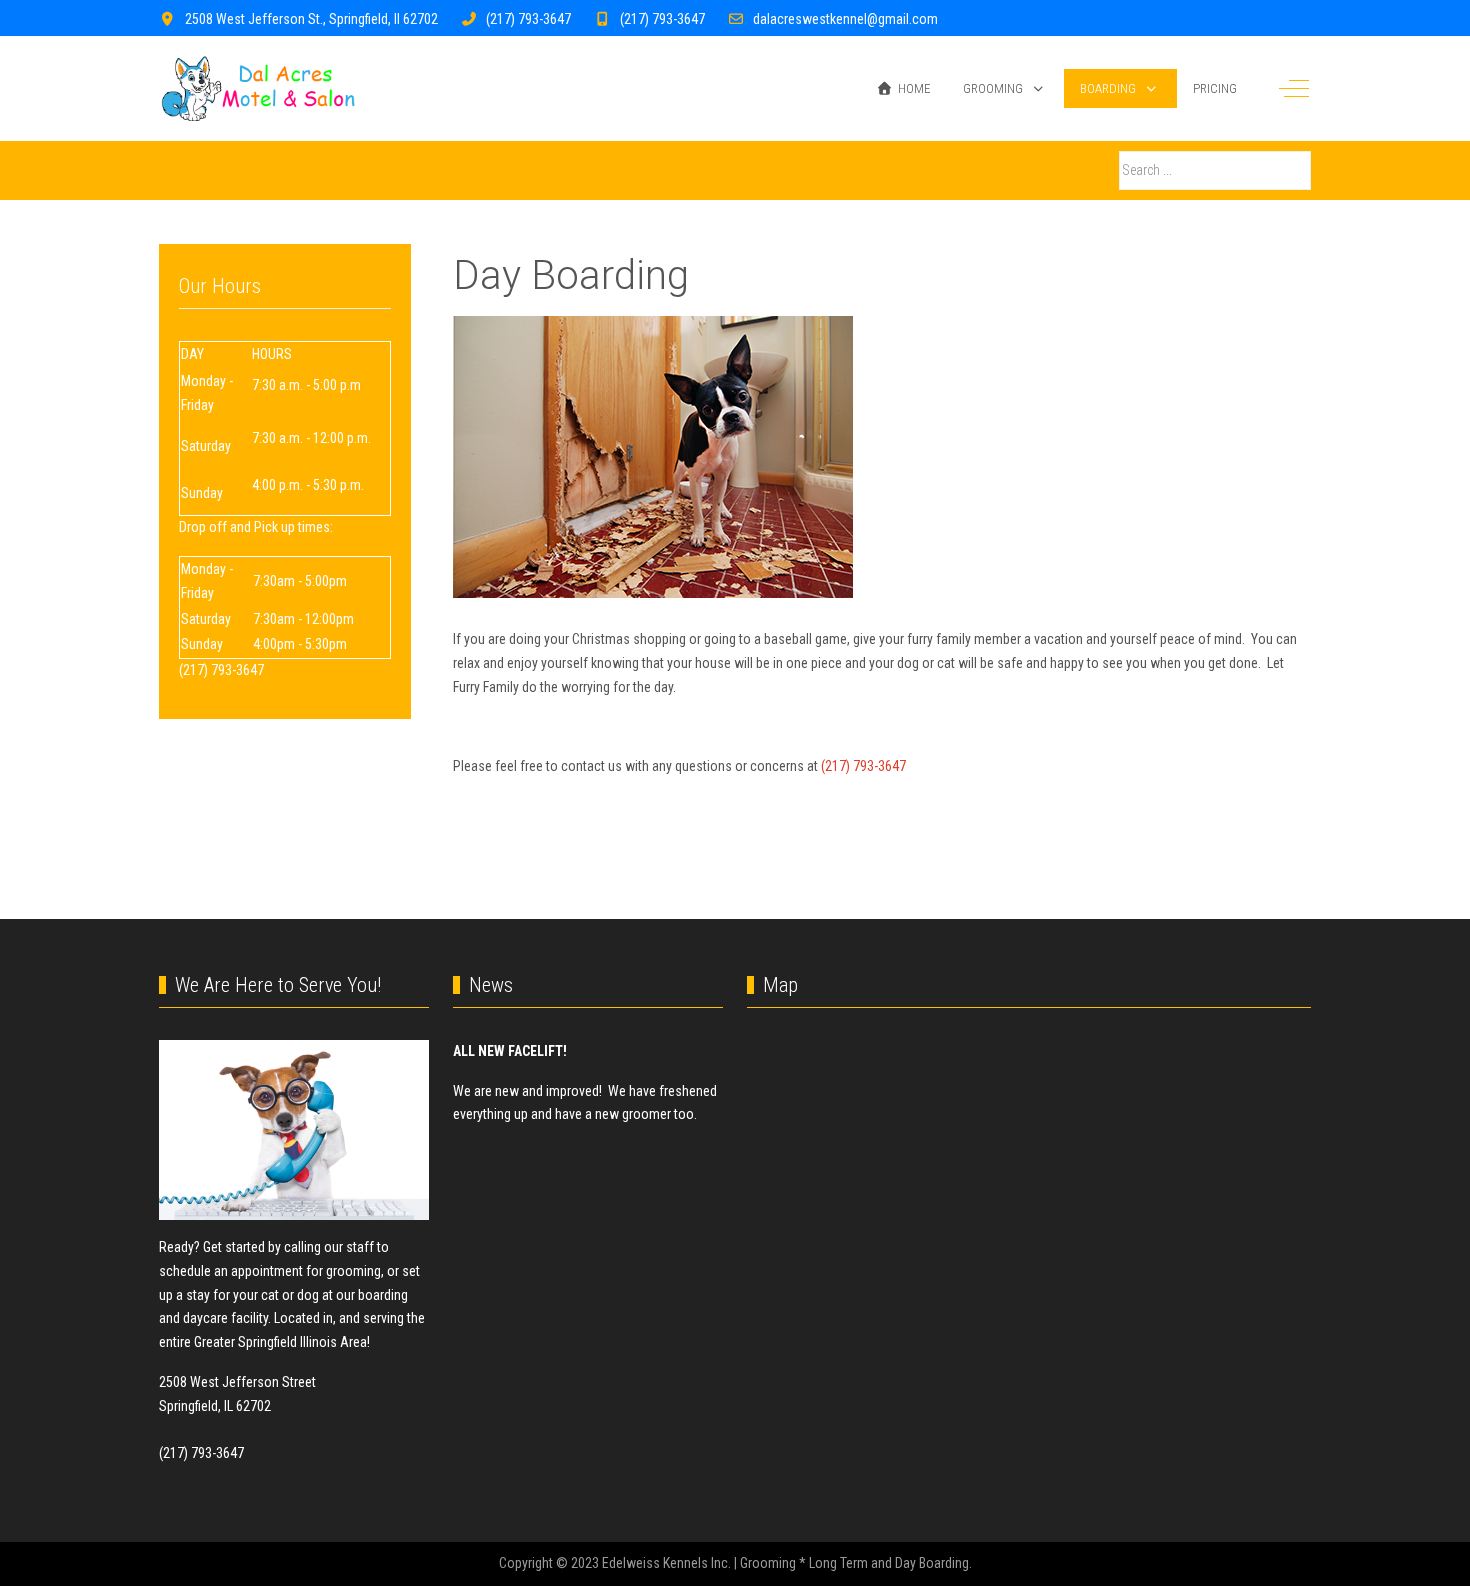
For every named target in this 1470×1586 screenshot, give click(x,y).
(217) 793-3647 (528, 19)
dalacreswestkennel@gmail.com (845, 19)
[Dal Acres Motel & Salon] (258, 88)
